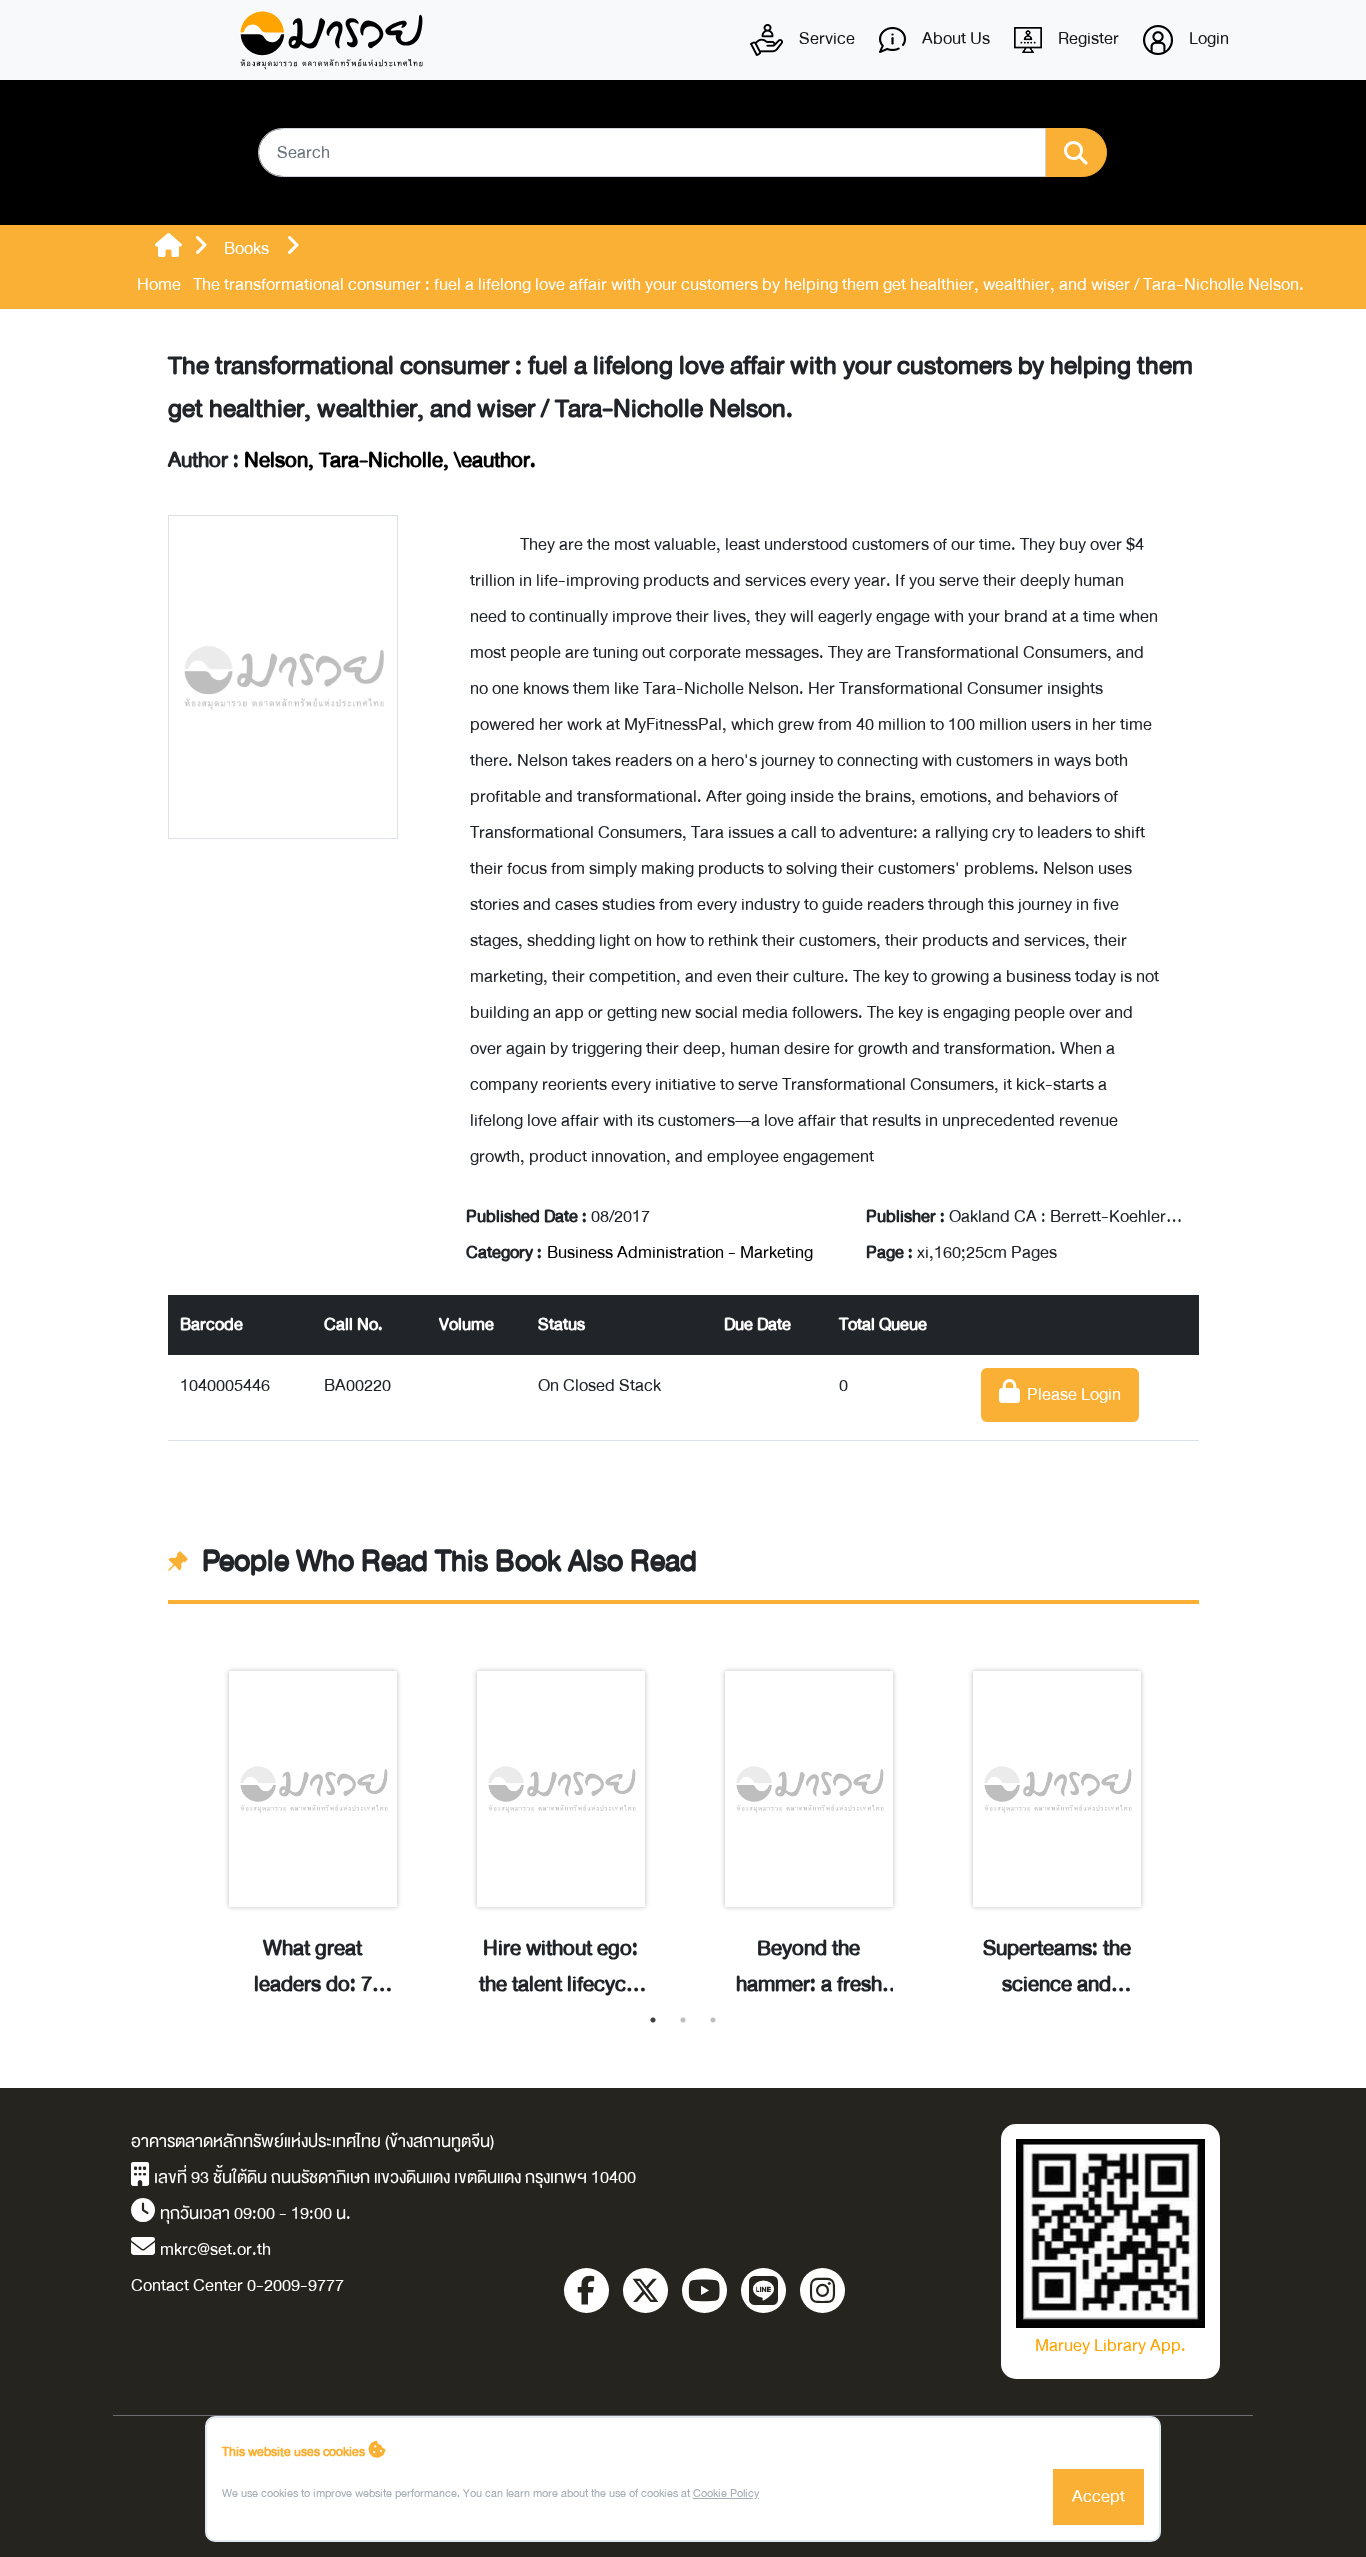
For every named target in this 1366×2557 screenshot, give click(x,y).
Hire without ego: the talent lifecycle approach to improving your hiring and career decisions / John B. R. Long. (560, 1967)
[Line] (763, 2290)
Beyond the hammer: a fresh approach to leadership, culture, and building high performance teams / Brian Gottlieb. (809, 1967)
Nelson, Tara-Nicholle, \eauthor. (390, 460)
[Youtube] (704, 2290)
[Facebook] (586, 2290)
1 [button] (653, 2020)
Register (1086, 38)
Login (1207, 38)
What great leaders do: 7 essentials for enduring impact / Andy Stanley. (312, 1967)
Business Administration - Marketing (680, 1252)
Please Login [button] (1070, 1394)
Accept (1098, 2496)
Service (825, 38)
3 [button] (713, 2020)
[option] (313, 1813)
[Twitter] (645, 2290)
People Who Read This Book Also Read (449, 1562)
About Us (954, 38)
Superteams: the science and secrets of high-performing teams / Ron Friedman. (1057, 1967)
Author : (352, 461)
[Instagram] (822, 2290)
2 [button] (683, 2020)
